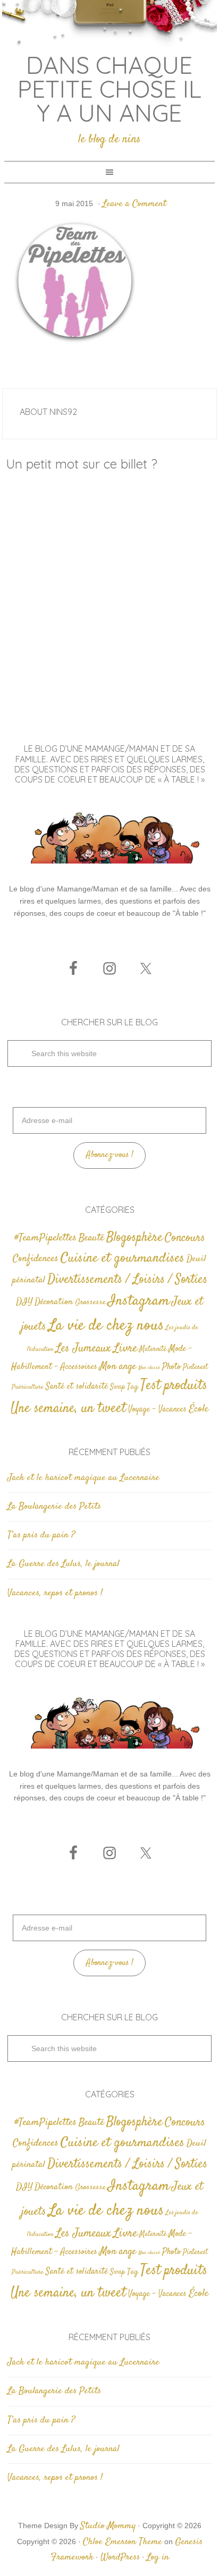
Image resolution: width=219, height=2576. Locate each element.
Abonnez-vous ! (110, 1155)
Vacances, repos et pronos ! (55, 1593)
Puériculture (28, 1387)
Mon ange (118, 1367)
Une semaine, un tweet (68, 1409)
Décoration (54, 1302)
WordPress (120, 2557)
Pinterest (195, 1367)
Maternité (153, 1349)
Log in (158, 2557)
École (199, 1409)
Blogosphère (134, 1238)
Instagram (139, 1301)
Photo (171, 1367)
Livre (125, 1348)
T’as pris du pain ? (41, 1535)
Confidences (36, 1259)
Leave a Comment (134, 204)
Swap (117, 1387)
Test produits (174, 1386)
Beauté (91, 1238)
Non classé (149, 1368)
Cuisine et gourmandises (123, 1258)
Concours (185, 1238)
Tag (133, 1387)
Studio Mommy (108, 2526)
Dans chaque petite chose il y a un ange (109, 89)
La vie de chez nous (106, 1326)
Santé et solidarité (77, 1387)
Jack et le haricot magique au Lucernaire (83, 1478)
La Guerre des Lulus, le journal (64, 1564)
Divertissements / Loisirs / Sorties (127, 1280)
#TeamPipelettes (45, 1238)
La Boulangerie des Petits (54, 1507)
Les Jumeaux (83, 1349)
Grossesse (90, 1302)
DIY (24, 1302)
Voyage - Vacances (157, 1410)
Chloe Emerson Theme (123, 2542)
